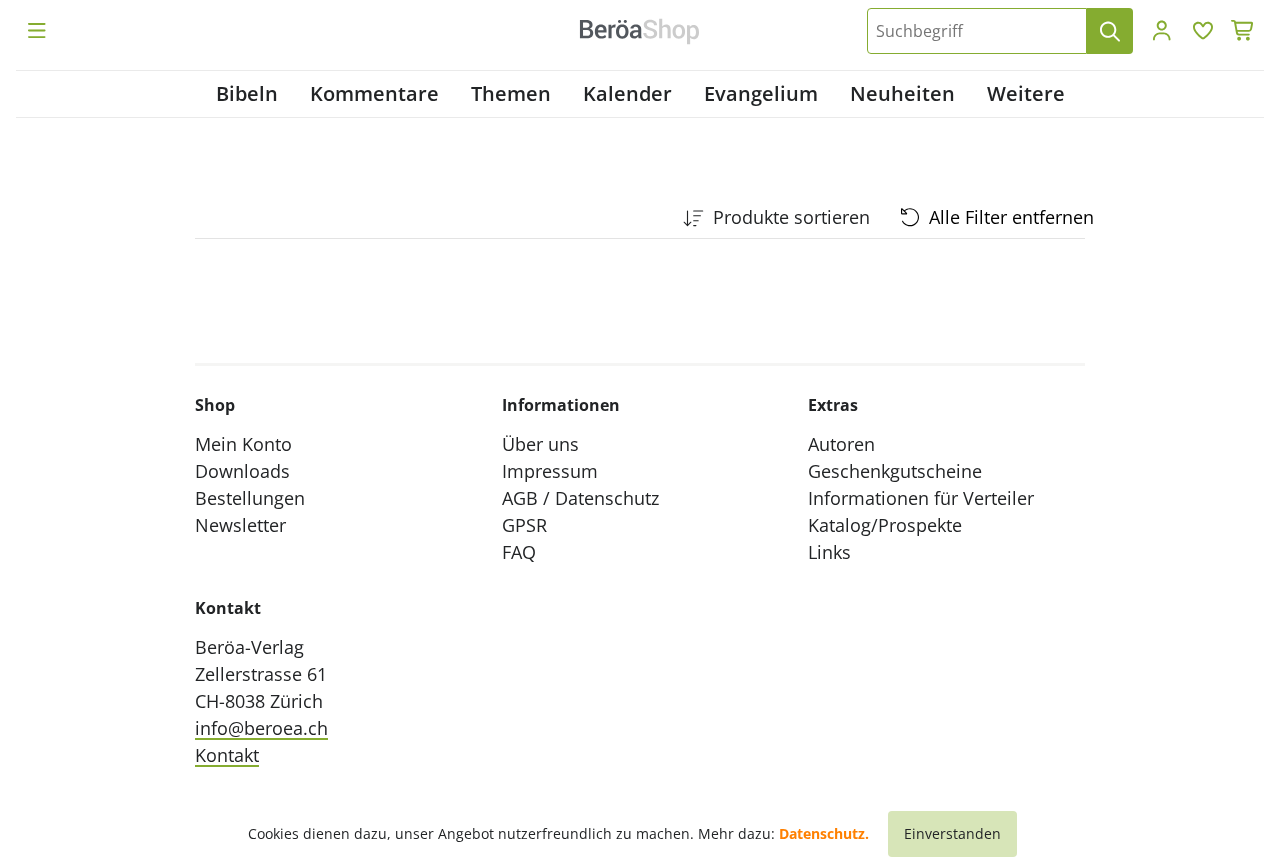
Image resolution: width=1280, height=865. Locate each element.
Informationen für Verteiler (921, 498)
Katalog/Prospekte (885, 525)
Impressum (550, 471)
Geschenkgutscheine (895, 471)
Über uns (540, 444)
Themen (511, 93)
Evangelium (761, 93)
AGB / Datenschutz (580, 498)
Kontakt (227, 755)
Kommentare (374, 93)
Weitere (1026, 93)
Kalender (627, 93)
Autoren (841, 444)
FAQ (519, 552)
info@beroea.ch (261, 728)
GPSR (524, 525)
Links (829, 552)
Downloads (242, 471)
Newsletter (240, 525)
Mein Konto (243, 444)
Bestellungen (250, 498)
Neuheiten (902, 93)
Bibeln (247, 93)
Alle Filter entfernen (1011, 217)
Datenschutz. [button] (824, 833)
